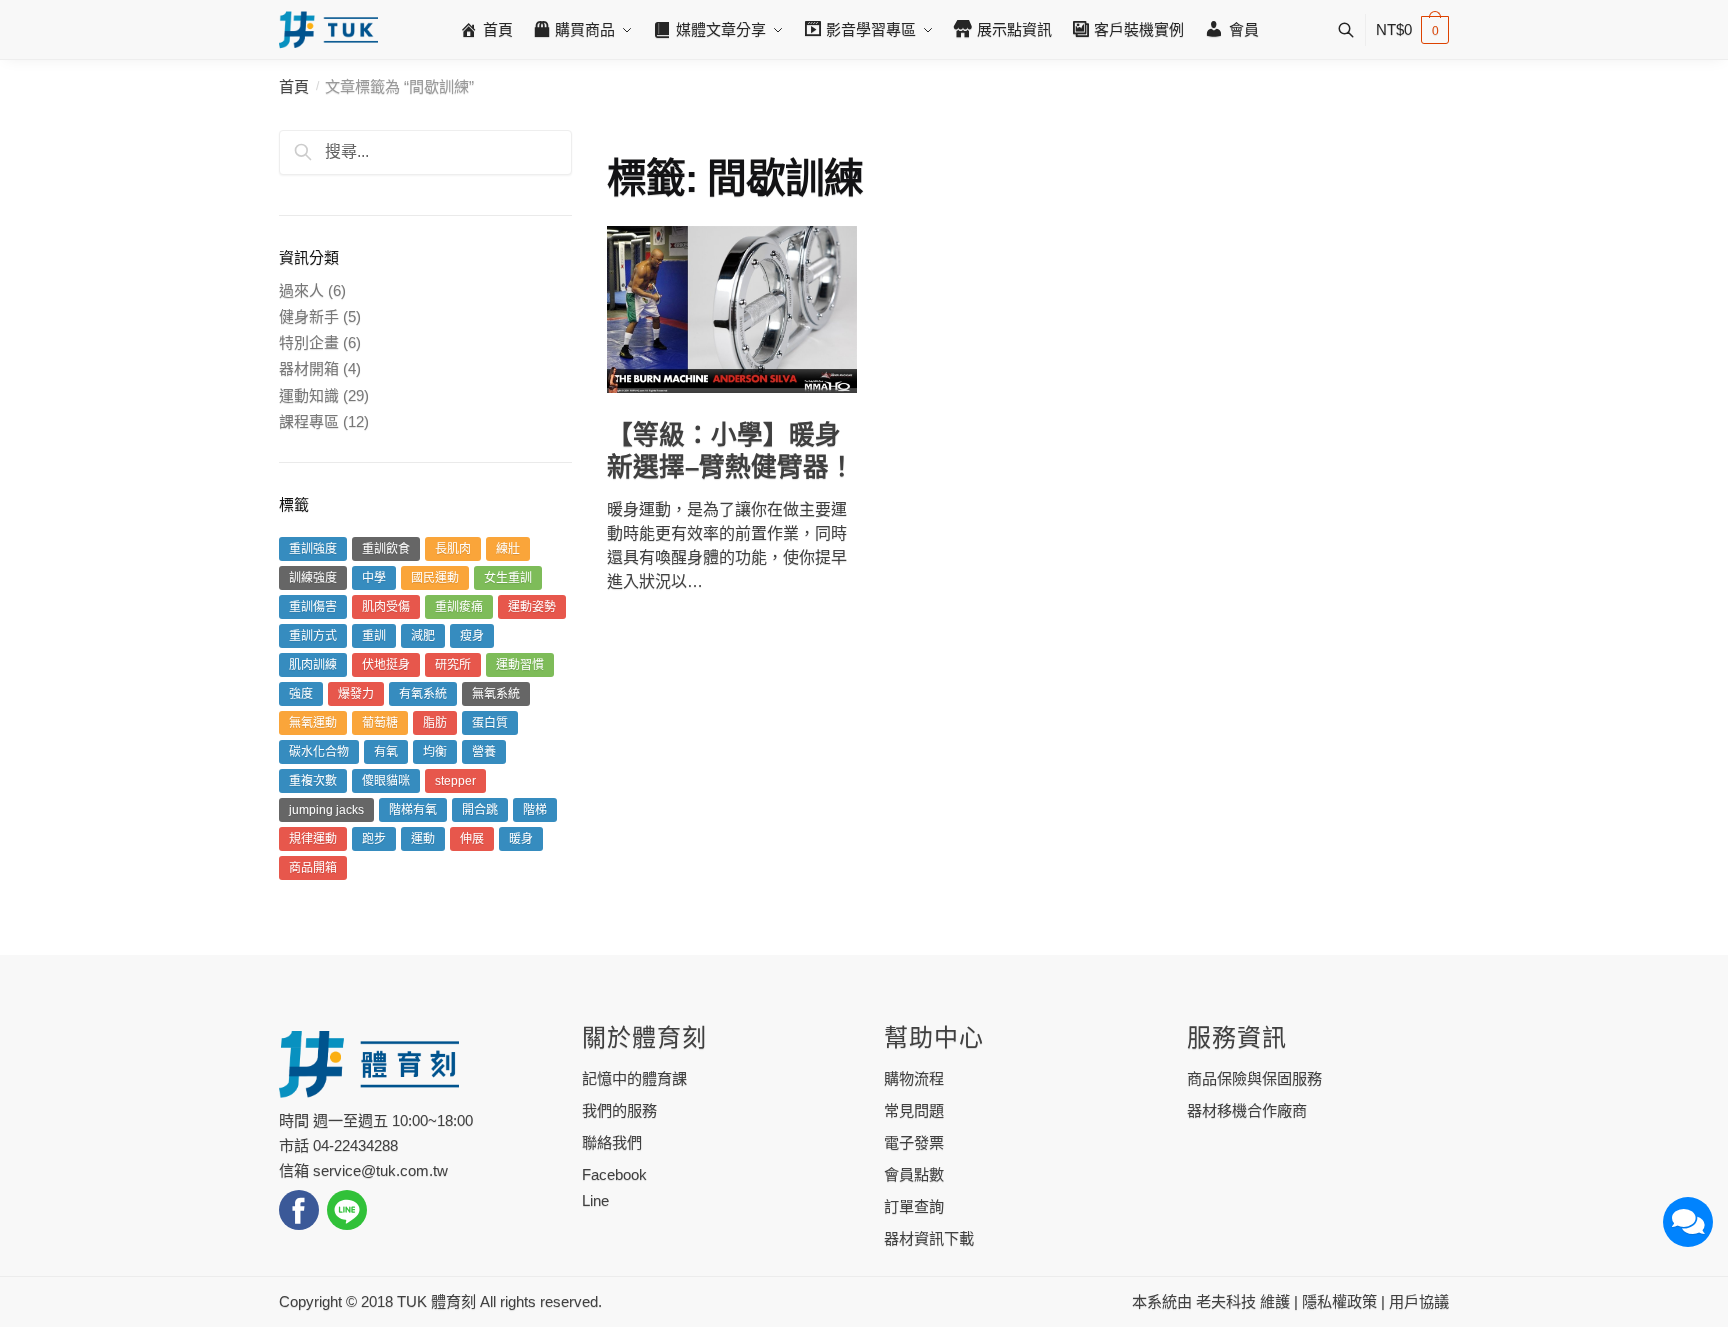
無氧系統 (496, 694)
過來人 (301, 290)
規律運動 (313, 839)
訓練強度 (313, 578)
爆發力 (356, 694)
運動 (423, 839)
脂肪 (435, 723)
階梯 (535, 810)
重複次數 (313, 781)
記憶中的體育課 (634, 1078)
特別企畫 (309, 342)
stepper (455, 781)
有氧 (386, 752)
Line (595, 1200)
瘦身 (472, 636)
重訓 (374, 636)
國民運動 (435, 578)
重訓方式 (313, 636)
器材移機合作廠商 (1247, 1110)
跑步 (374, 839)
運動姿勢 (532, 607)
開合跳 (480, 810)
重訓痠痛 (459, 607)
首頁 (294, 86)
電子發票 (914, 1142)
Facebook (614, 1174)
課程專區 (309, 421)
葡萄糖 (380, 723)
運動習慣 (520, 665)
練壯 (508, 549)
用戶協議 (1419, 1301)
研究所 (453, 665)
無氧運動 (313, 723)
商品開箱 (313, 868)
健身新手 (309, 316)
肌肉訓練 (313, 665)
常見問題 (914, 1110)
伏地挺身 (386, 665)
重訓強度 (313, 549)
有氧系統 (423, 694)
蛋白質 (490, 723)
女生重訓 (508, 578)
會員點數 (914, 1174)
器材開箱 (309, 368)
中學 (374, 578)
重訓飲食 (386, 549)
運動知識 (309, 395)
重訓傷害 (313, 607)
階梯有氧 (413, 810)
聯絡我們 (612, 1142)
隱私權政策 (1339, 1301)
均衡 (435, 752)
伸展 (472, 839)
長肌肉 (453, 549)
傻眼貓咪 (386, 781)
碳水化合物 (319, 752)
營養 (484, 752)
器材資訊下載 (929, 1238)
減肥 (423, 636)
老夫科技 (1226, 1301)
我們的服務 (619, 1110)
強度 (301, 694)
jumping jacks (326, 810)
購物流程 (914, 1078)
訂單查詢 (914, 1206)
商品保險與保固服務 (1254, 1078)
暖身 (521, 839)
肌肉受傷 (386, 607)
